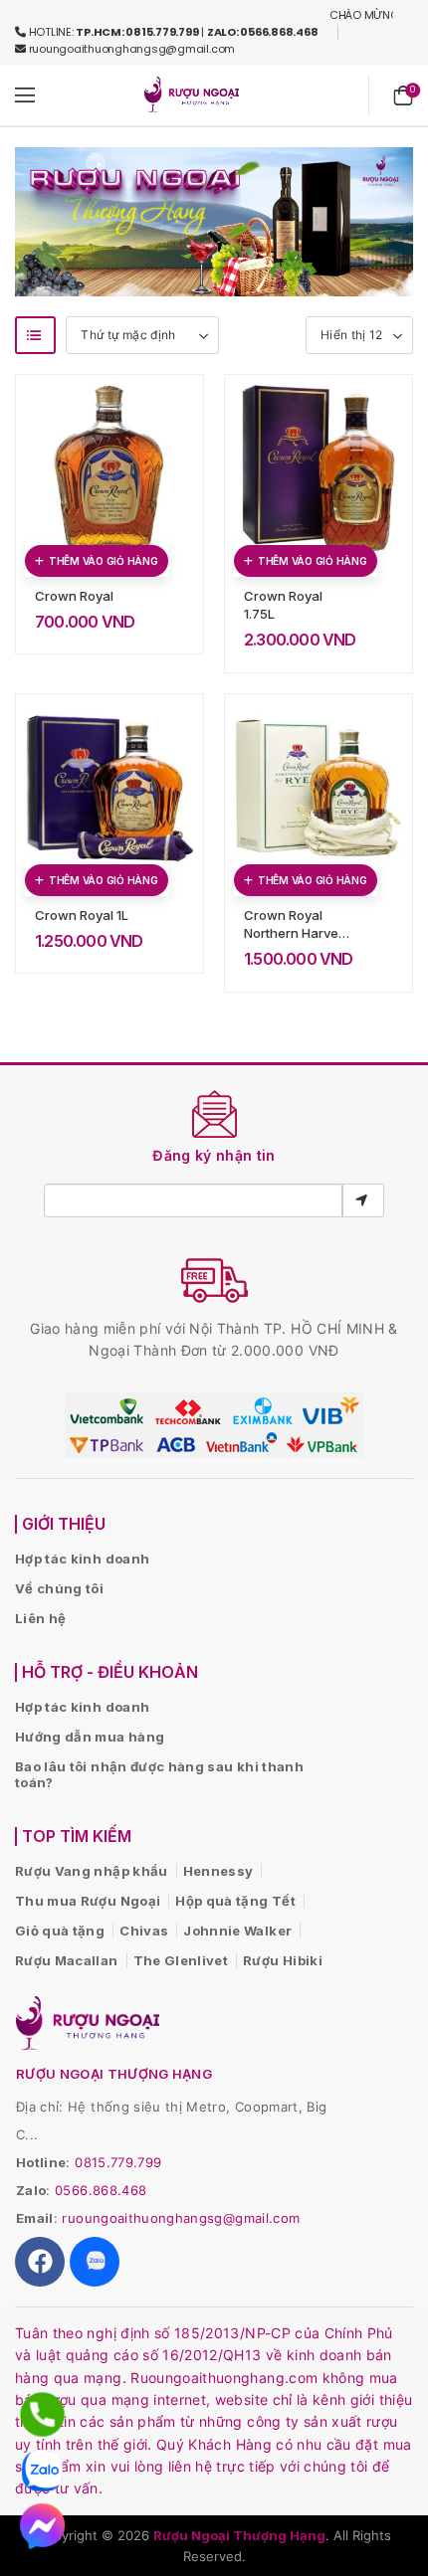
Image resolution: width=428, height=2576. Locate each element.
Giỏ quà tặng (60, 1931)
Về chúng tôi (59, 1588)
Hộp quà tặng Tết (235, 1901)
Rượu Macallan (67, 1960)
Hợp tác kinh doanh (82, 1559)
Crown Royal (74, 596)
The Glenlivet (181, 1960)
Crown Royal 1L (82, 915)
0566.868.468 (101, 2190)
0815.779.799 (118, 2162)
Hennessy (218, 1871)
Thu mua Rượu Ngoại (88, 1901)
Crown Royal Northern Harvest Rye (297, 933)
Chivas (144, 1931)
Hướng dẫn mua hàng (90, 1737)
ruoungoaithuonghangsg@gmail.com (181, 2218)
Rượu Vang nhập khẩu (92, 1871)
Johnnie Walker (237, 1931)
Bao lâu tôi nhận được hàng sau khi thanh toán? (159, 1774)
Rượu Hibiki (283, 1960)
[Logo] (192, 94)
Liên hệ (40, 1618)
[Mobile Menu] (25, 94)
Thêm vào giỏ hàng (104, 561)
